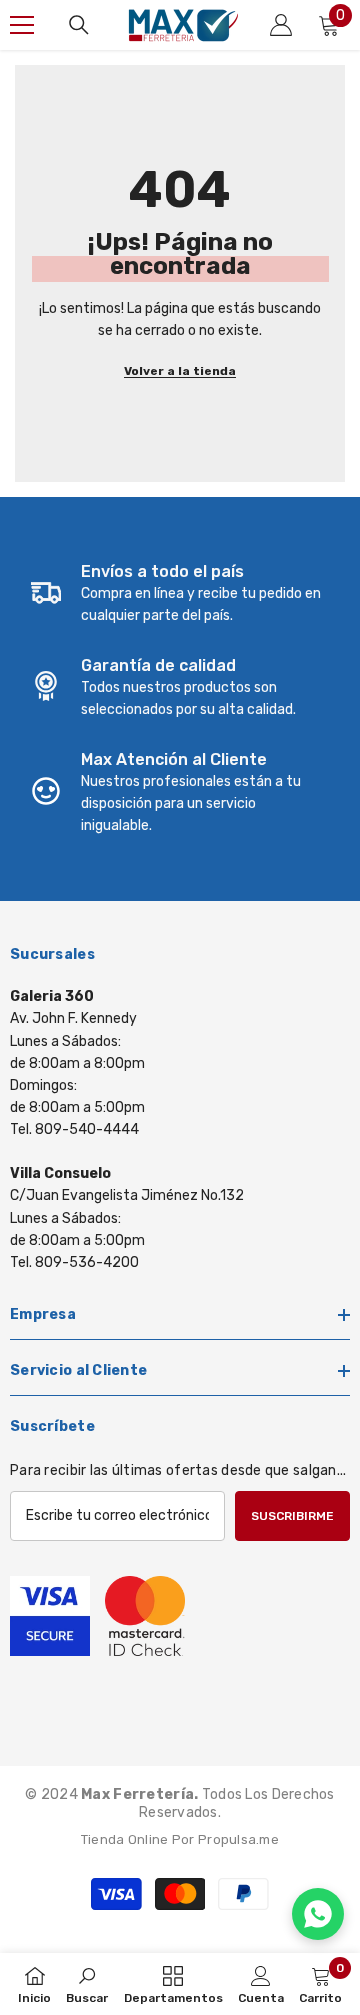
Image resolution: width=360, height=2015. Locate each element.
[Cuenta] (281, 25)
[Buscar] (79, 25)
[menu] (22, 25)
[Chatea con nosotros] (318, 1914)
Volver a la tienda (180, 371)
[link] (180, 594)
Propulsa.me (238, 1839)
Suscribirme (292, 1516)
